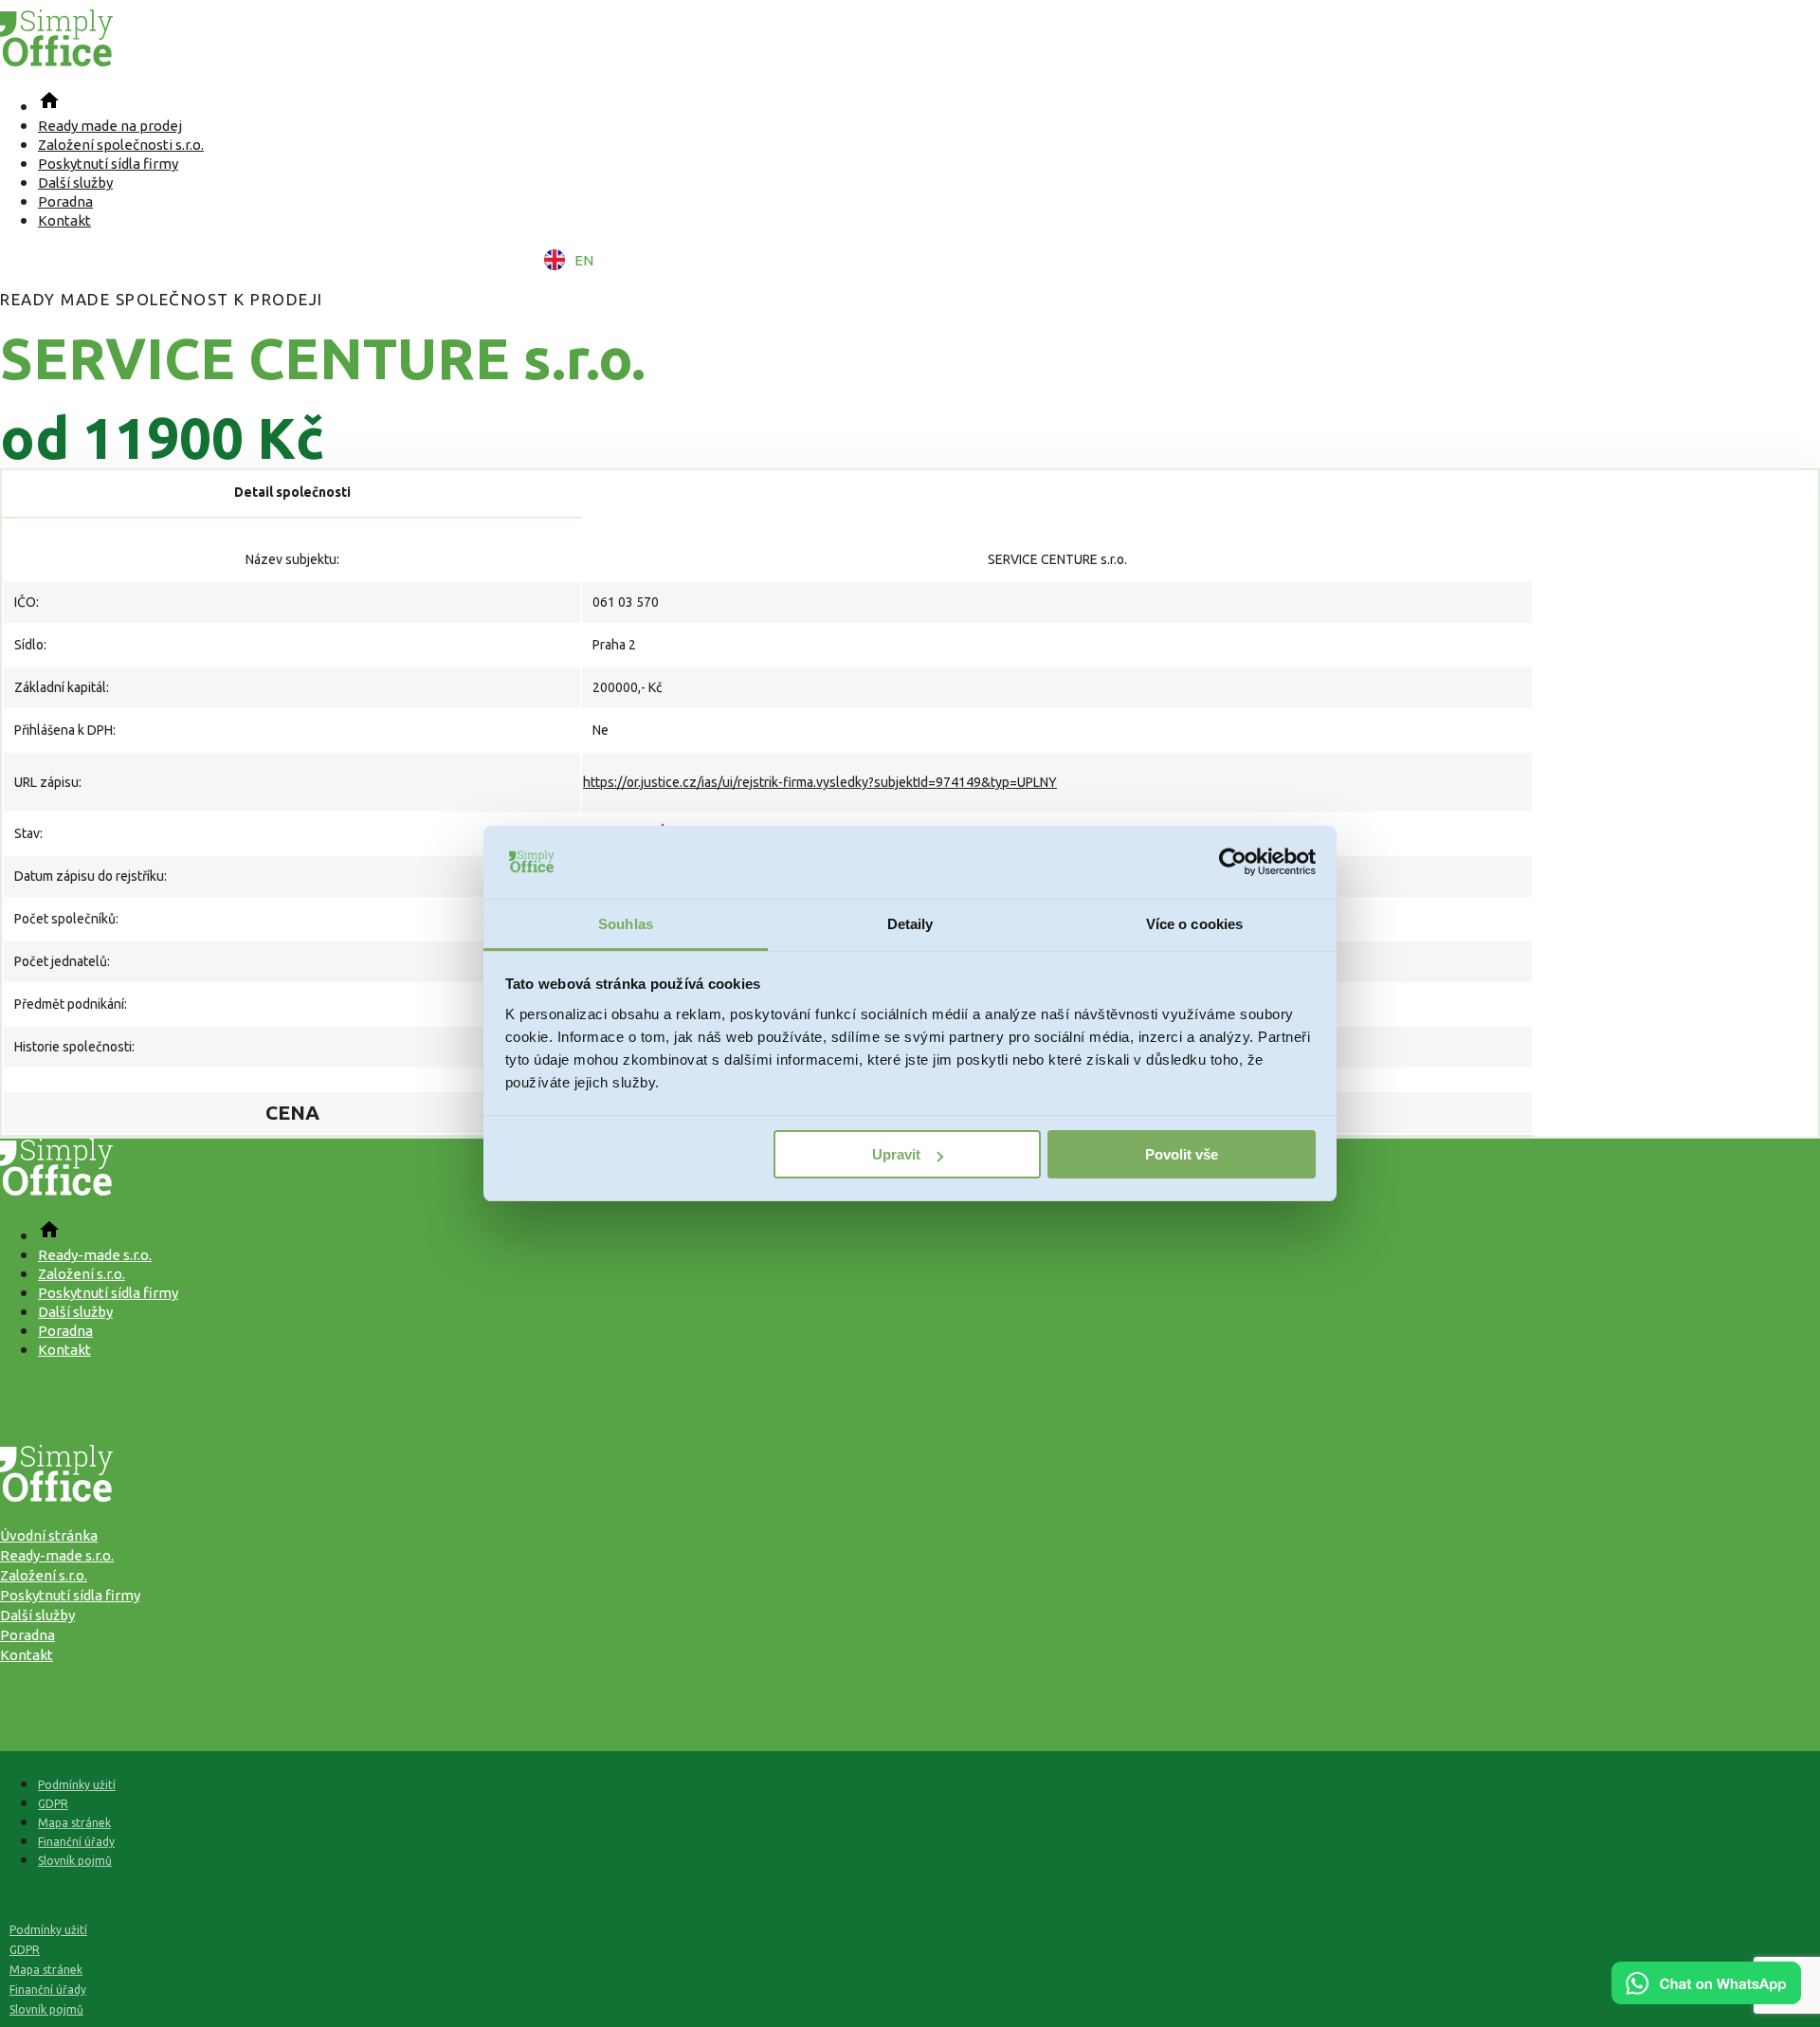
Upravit (896, 1154)
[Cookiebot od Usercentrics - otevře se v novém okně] (1233, 863)
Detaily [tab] (910, 924)
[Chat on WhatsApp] (1706, 1998)
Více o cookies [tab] (1194, 924)
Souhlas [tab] (626, 924)
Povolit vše (1182, 1154)
